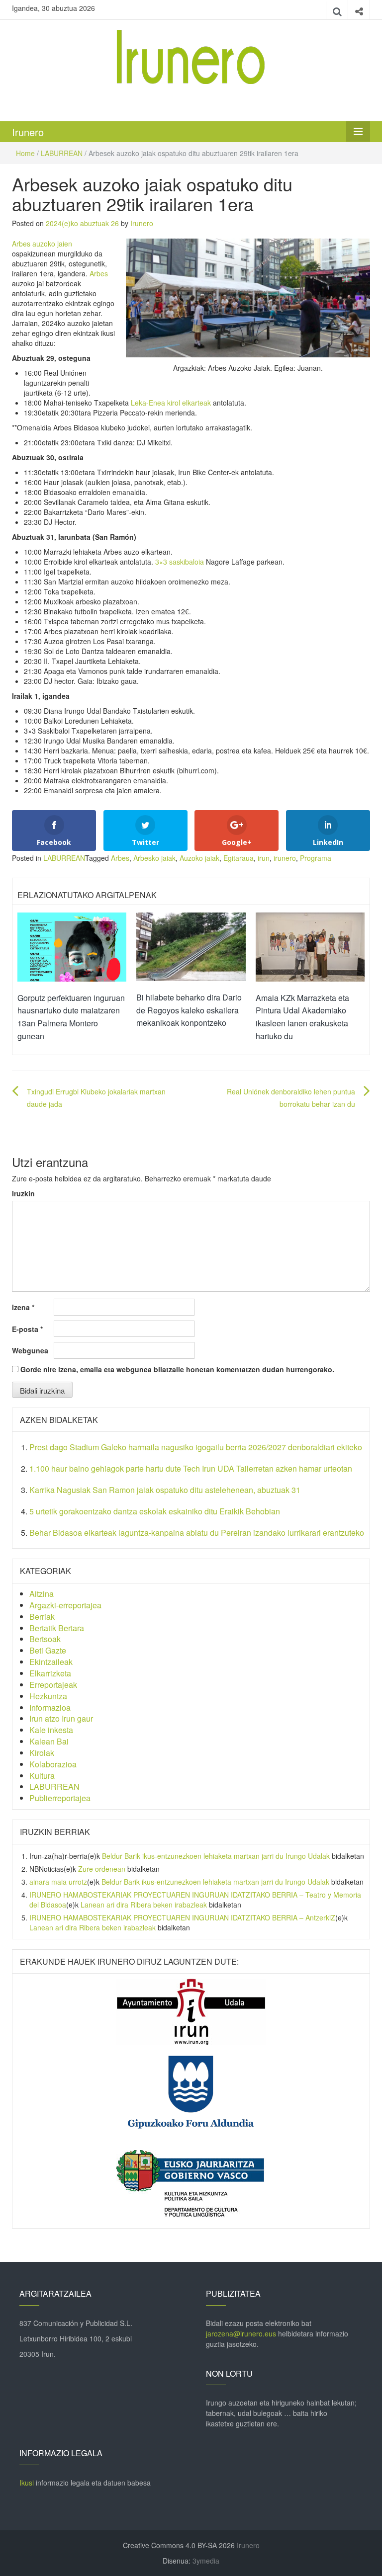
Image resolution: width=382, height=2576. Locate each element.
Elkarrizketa (50, 1673)
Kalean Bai (49, 1741)
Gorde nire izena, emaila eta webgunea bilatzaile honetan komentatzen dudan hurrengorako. (177, 1369)
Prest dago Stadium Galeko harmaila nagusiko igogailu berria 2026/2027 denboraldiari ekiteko (196, 1447)
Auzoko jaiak (199, 858)
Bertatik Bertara (57, 1628)
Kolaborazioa (53, 1764)
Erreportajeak (53, 1685)
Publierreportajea (60, 1798)
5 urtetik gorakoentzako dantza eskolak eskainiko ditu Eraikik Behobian (156, 1511)
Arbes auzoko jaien (42, 244)
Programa (316, 858)
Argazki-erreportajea (65, 1605)
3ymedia (206, 2561)
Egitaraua (239, 858)
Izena (23, 1307)
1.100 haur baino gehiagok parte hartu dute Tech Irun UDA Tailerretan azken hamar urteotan (191, 1468)
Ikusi (27, 2483)
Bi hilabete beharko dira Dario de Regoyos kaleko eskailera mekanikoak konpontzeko (189, 1010)
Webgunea (30, 1350)
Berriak (42, 1617)
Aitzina (42, 1594)
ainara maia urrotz (58, 1882)
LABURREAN (62, 153)
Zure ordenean (102, 1869)
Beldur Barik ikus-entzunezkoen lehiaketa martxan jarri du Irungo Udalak (216, 1856)
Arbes (99, 273)
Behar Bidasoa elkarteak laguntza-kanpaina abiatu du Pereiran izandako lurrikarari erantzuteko (197, 1533)
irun (264, 858)
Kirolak (42, 1753)
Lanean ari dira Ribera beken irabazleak (144, 1905)
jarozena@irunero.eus (241, 2333)
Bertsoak (45, 1639)
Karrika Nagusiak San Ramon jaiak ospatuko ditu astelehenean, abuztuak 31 (165, 1490)
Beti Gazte (48, 1650)
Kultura (42, 1776)
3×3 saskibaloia (179, 562)
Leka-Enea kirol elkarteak (171, 403)
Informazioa (50, 1707)
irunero (285, 858)
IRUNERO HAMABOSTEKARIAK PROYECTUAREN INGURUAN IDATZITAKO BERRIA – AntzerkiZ (182, 1917)
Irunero (28, 132)
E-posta (27, 1329)
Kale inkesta (51, 1730)
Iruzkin (23, 1193)
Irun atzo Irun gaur (61, 1718)
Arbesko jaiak (154, 858)
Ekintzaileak (51, 1662)
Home (25, 153)
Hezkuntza (48, 1696)
